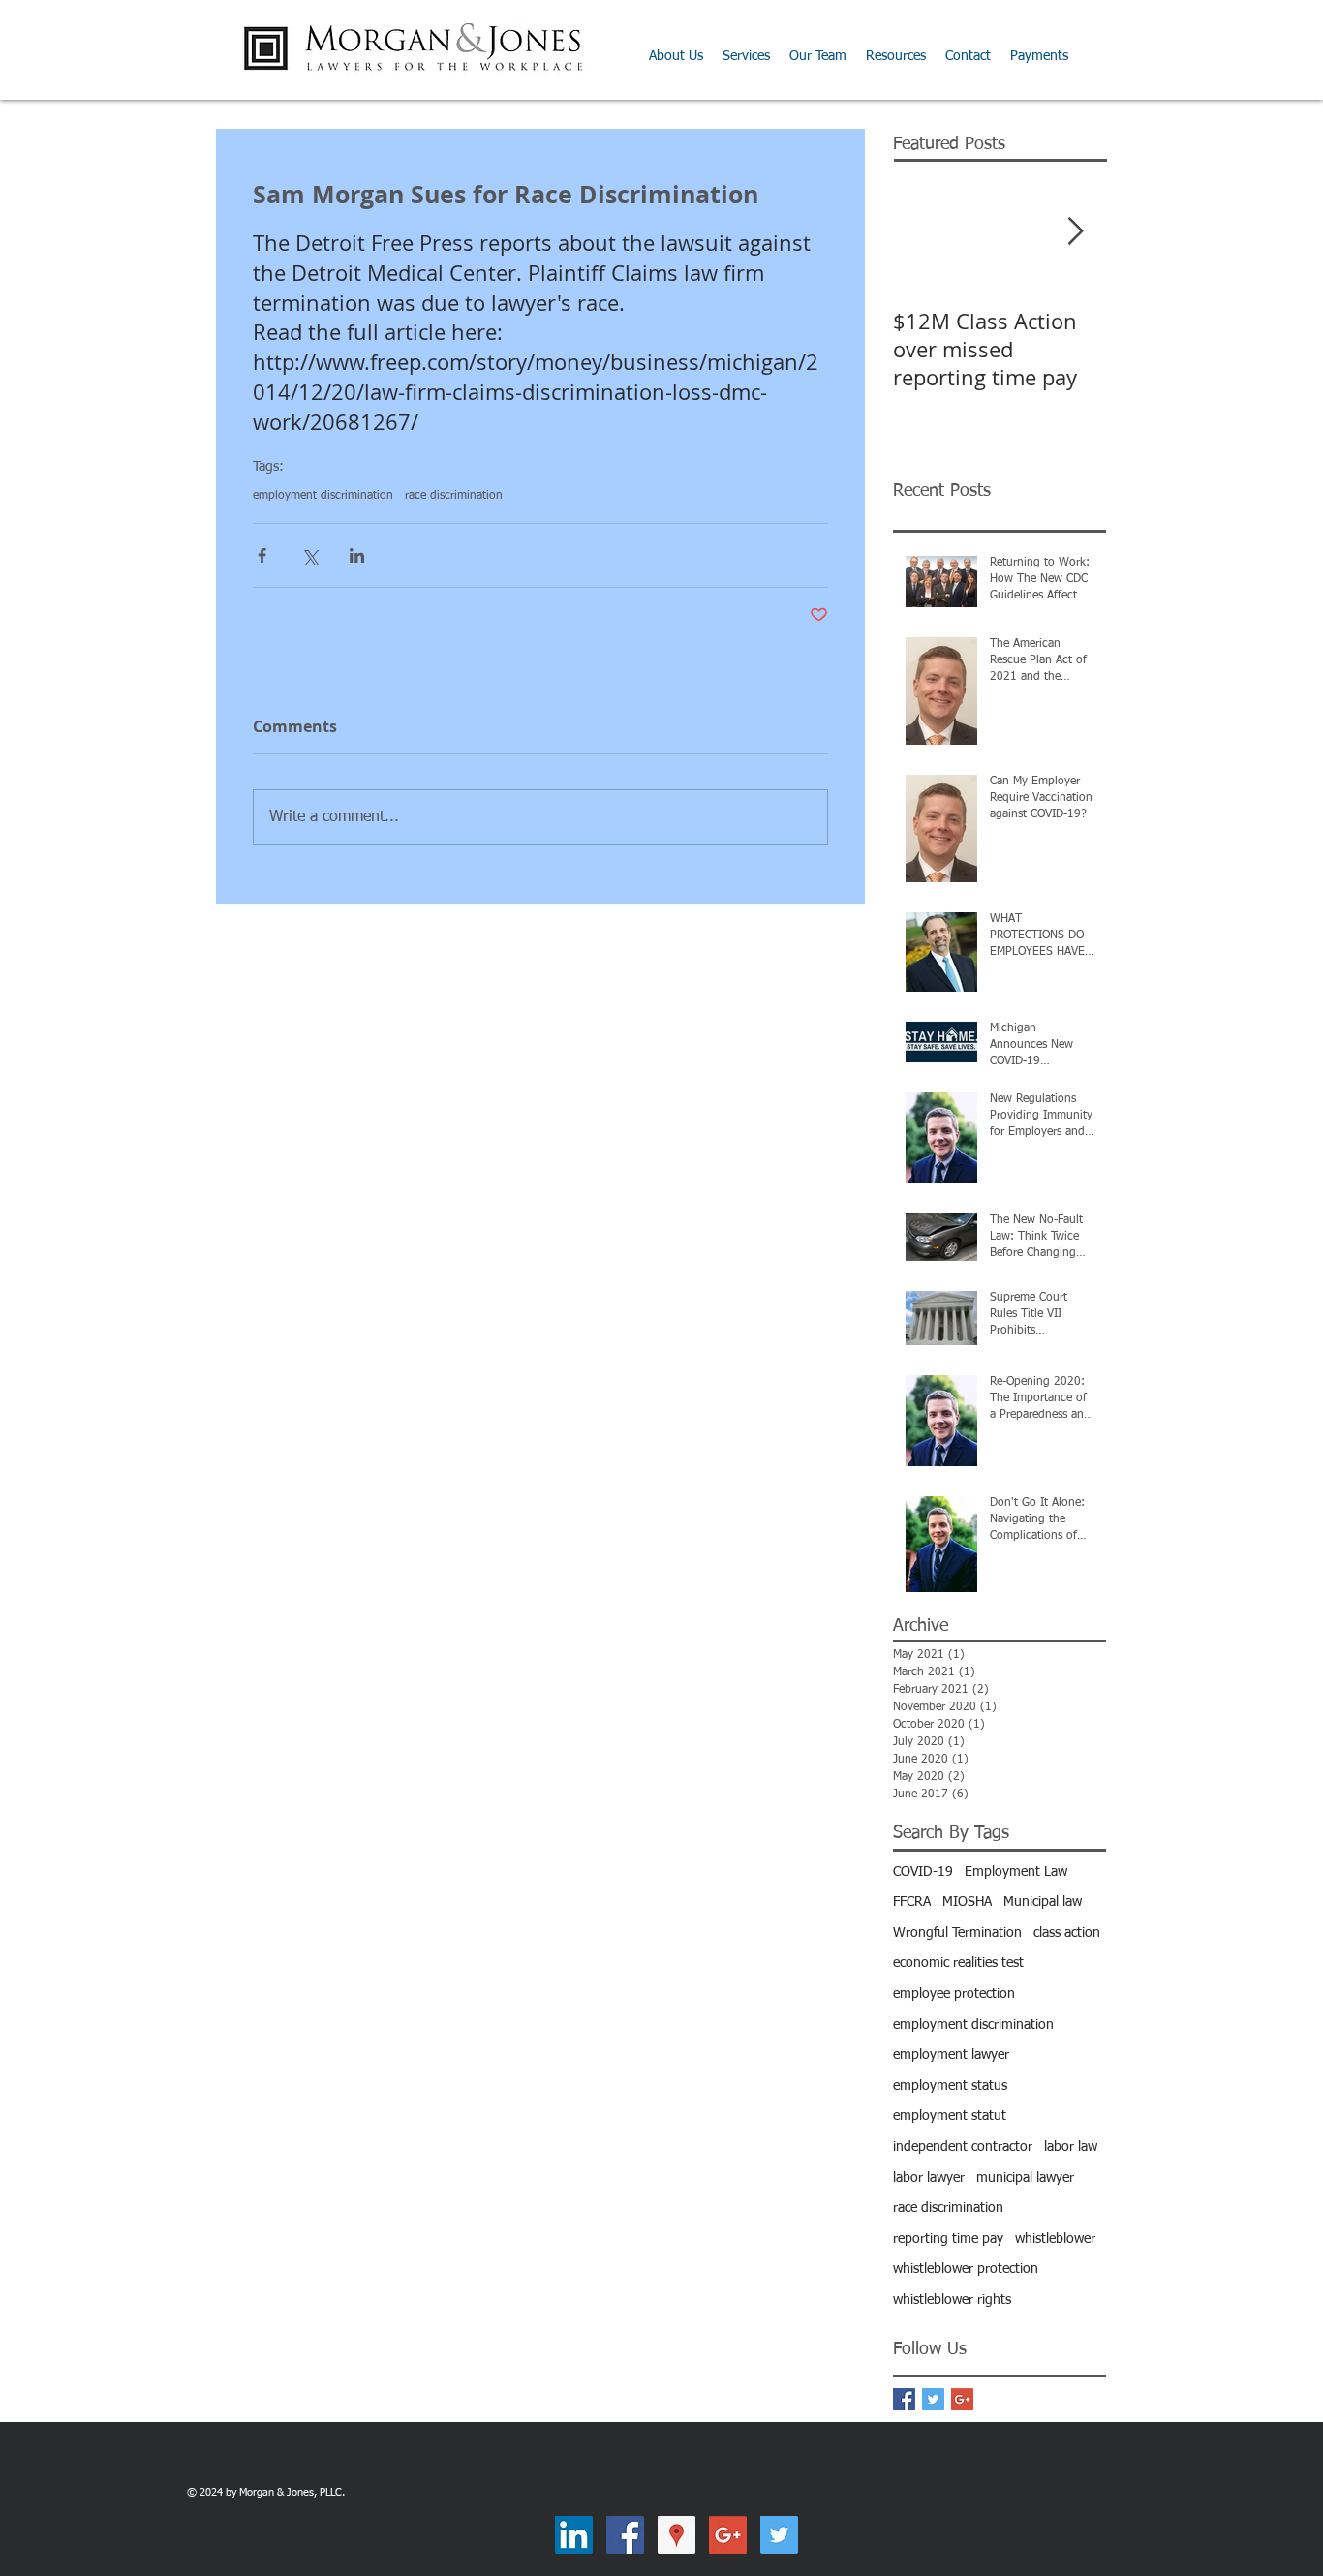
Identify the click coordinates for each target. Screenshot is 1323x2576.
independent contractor (963, 2147)
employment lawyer (951, 2055)
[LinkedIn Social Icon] (574, 2535)
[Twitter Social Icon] (779, 2535)
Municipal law (1043, 1902)
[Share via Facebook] (262, 555)
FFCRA (912, 1902)
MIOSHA (967, 1902)
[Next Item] (1075, 232)
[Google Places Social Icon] (677, 2535)
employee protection (954, 1994)
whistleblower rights (952, 2300)
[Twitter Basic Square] (933, 2399)
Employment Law (1016, 1872)
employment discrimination (323, 496)
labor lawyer (929, 2178)
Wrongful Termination (957, 1933)
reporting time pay (948, 2239)
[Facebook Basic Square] (904, 2399)
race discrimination (454, 496)
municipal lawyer (1025, 2178)
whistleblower (1055, 2239)
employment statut (950, 2116)
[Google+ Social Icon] (728, 2535)
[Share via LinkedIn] (357, 555)
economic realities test (958, 1963)
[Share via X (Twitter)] (309, 555)
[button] (896, 56)
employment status (950, 2086)
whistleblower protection (966, 2269)
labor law (1071, 2147)
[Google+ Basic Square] (962, 2399)
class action (1067, 1933)
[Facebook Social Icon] (625, 2535)
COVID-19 (923, 1872)
